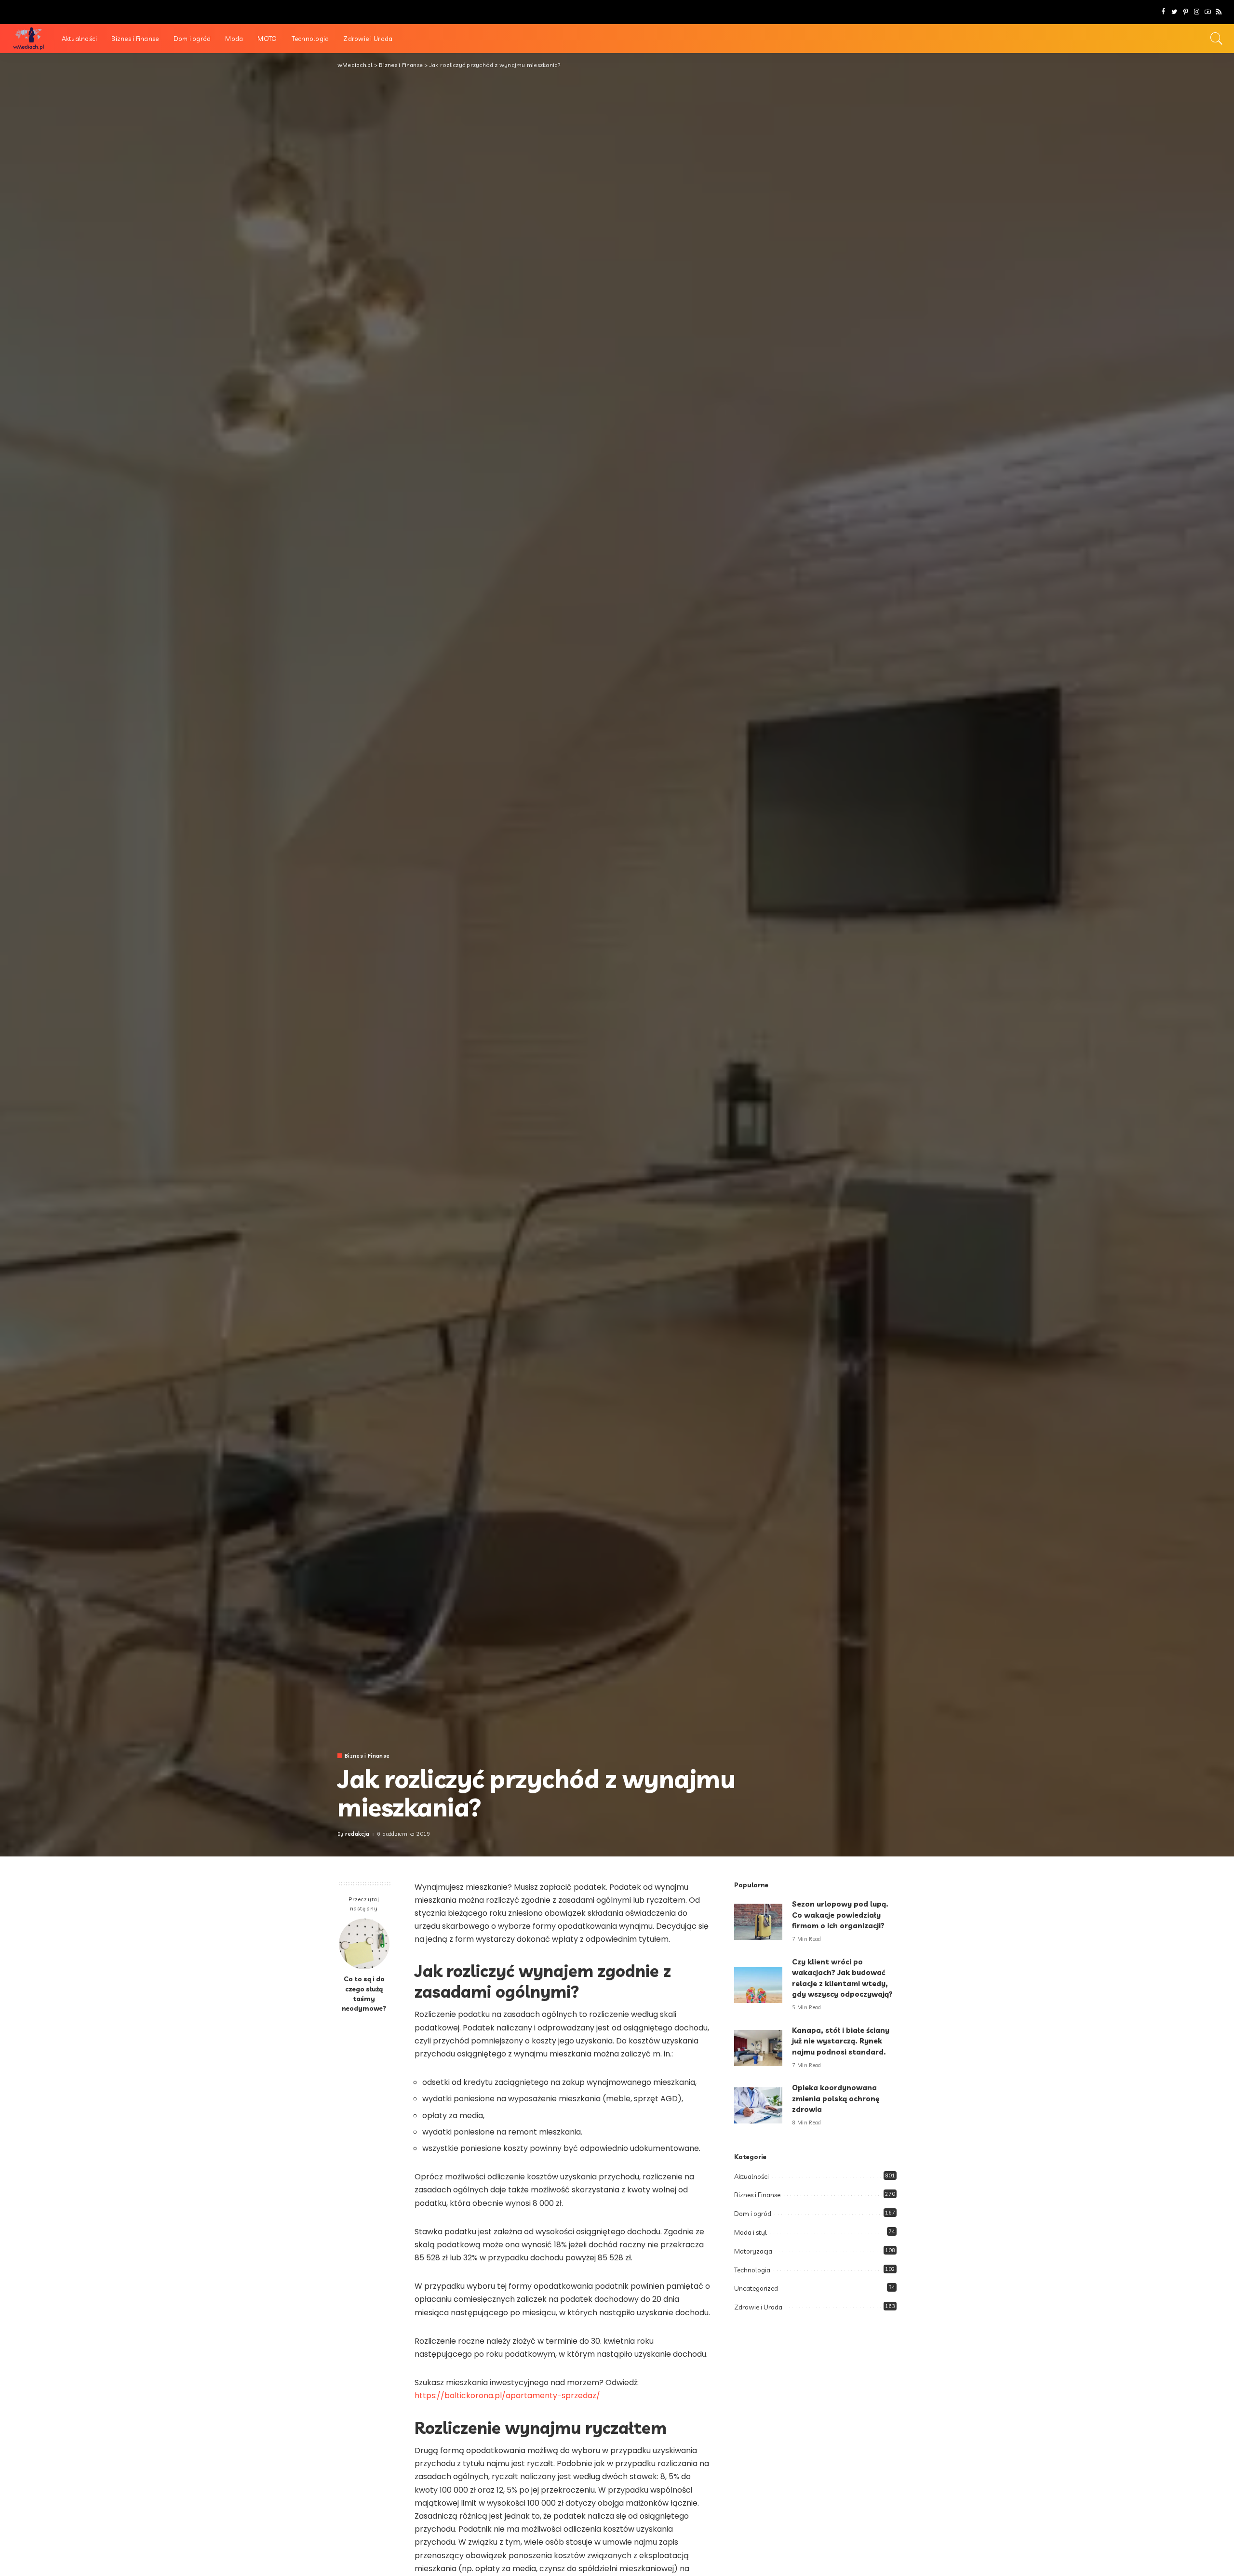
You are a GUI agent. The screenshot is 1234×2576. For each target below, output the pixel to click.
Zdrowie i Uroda (758, 2307)
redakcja (357, 1834)
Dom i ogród (753, 2214)
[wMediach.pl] (28, 39)
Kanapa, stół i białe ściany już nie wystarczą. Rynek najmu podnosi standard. (841, 2041)
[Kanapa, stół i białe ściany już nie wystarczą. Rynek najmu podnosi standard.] (758, 2048)
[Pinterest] (1186, 12)
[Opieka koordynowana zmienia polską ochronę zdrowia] (758, 2105)
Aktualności (751, 2176)
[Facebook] (1163, 12)
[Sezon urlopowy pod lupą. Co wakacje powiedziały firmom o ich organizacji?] (758, 1922)
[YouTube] (1208, 12)
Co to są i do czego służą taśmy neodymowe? (364, 1993)
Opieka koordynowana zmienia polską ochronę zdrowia (836, 2098)
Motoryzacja (753, 2251)
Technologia (752, 2270)
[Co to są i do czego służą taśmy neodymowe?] (364, 1944)
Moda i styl (751, 2232)
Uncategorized (756, 2288)
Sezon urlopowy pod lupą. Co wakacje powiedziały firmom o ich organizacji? (840, 1915)
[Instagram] (1197, 12)
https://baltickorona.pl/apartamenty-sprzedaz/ (507, 2396)
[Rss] (1219, 12)
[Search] (1217, 39)
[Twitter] (1174, 12)
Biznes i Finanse (367, 1756)
